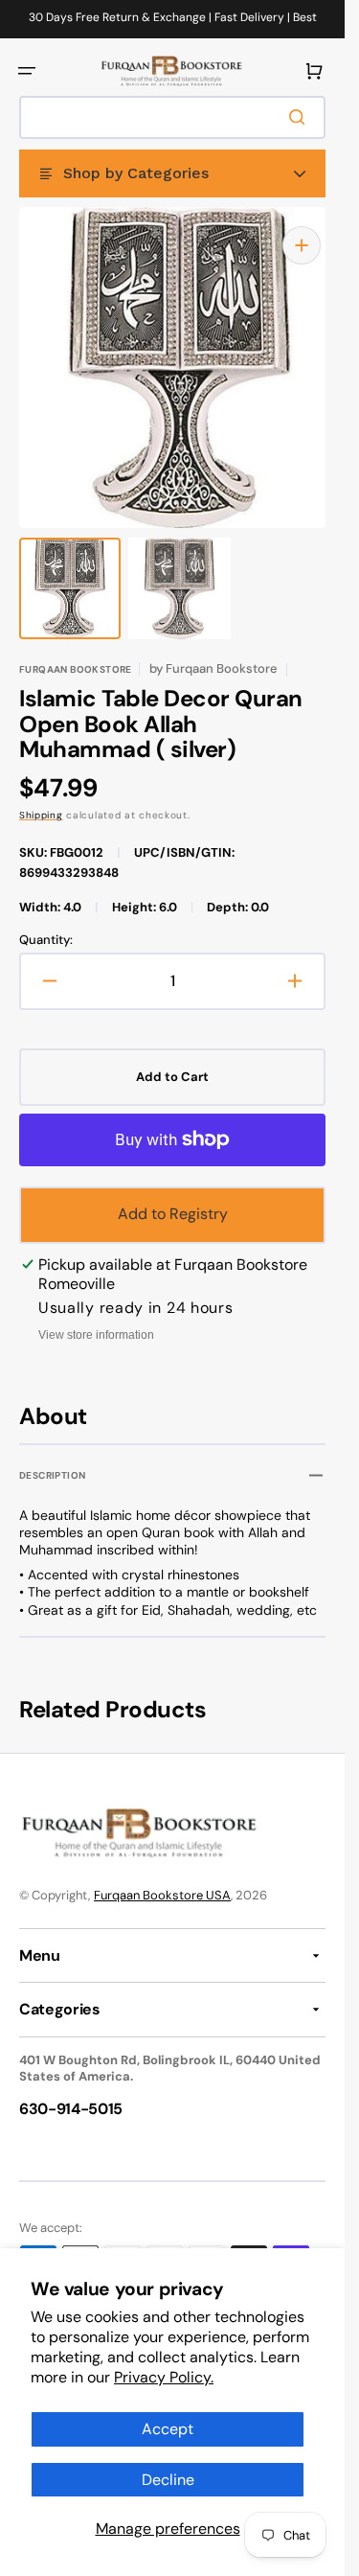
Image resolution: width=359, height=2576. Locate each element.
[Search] (301, 117)
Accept (168, 2429)
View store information (96, 1316)
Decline (168, 2480)
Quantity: (46, 921)
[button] (27, 71)
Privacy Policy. (164, 2377)
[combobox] (172, 117)
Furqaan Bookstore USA (162, 1876)
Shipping (41, 796)
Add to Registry (173, 1195)
